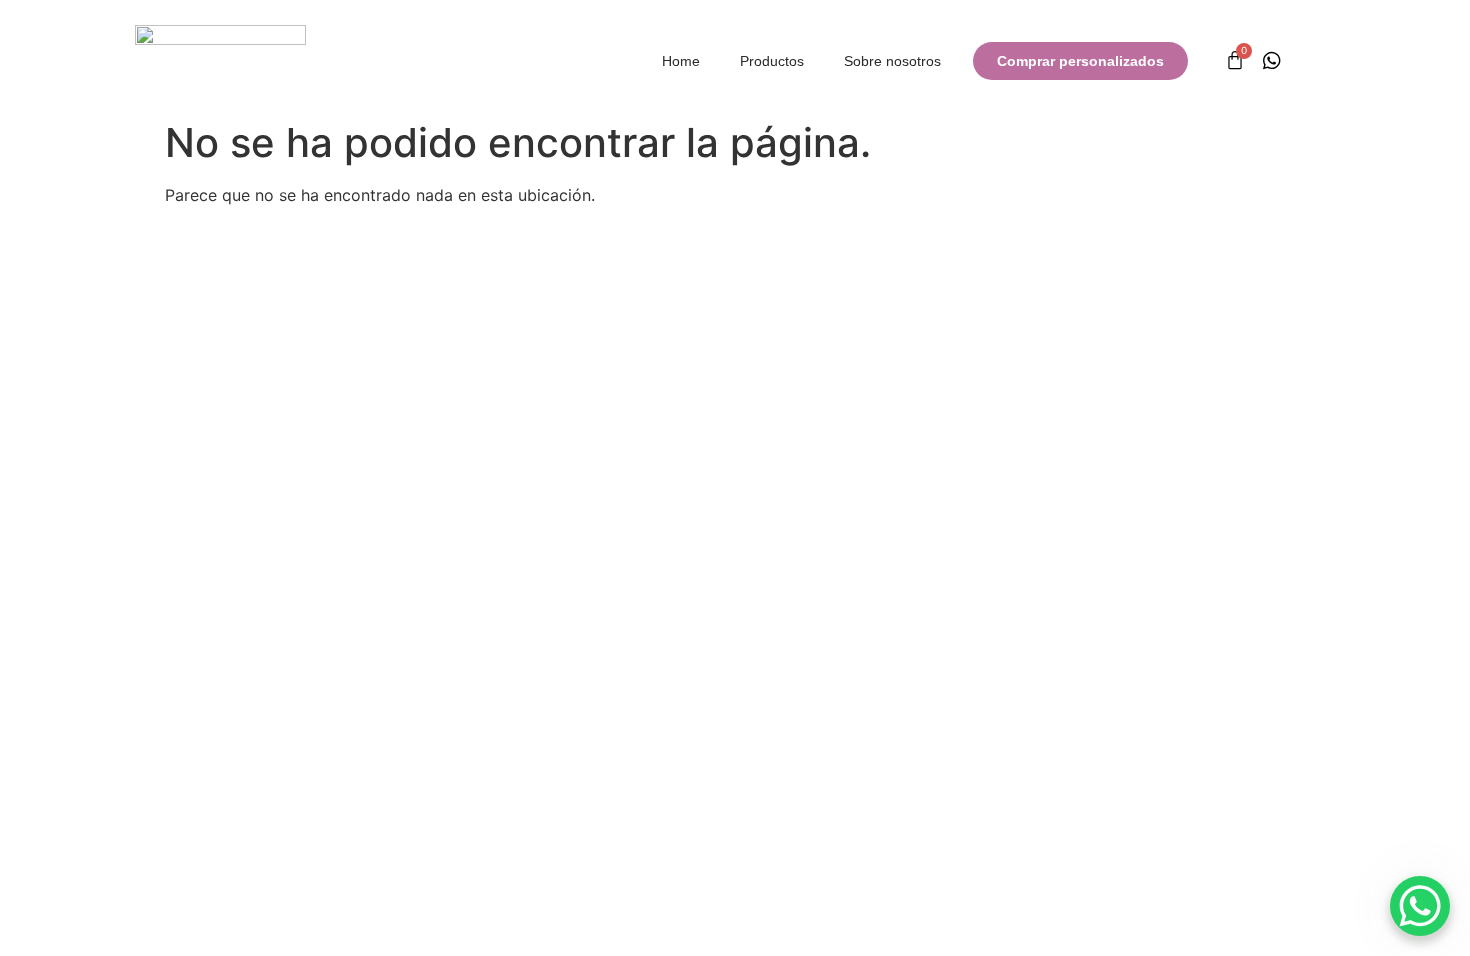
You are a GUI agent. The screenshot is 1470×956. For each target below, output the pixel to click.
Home (681, 61)
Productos (772, 61)
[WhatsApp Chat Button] (1420, 906)
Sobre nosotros (892, 61)
